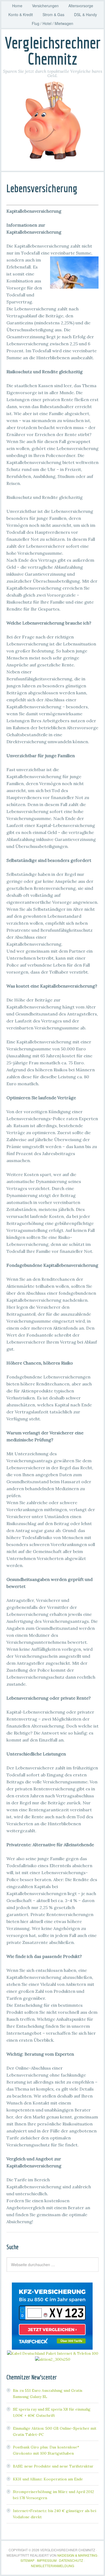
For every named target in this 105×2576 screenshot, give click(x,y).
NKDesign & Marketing (77, 2555)
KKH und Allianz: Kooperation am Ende (48, 2479)
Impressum (47, 2560)
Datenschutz (71, 2560)
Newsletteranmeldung (52, 2566)
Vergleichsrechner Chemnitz (53, 51)
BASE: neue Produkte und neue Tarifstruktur (53, 2466)
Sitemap (27, 2560)
